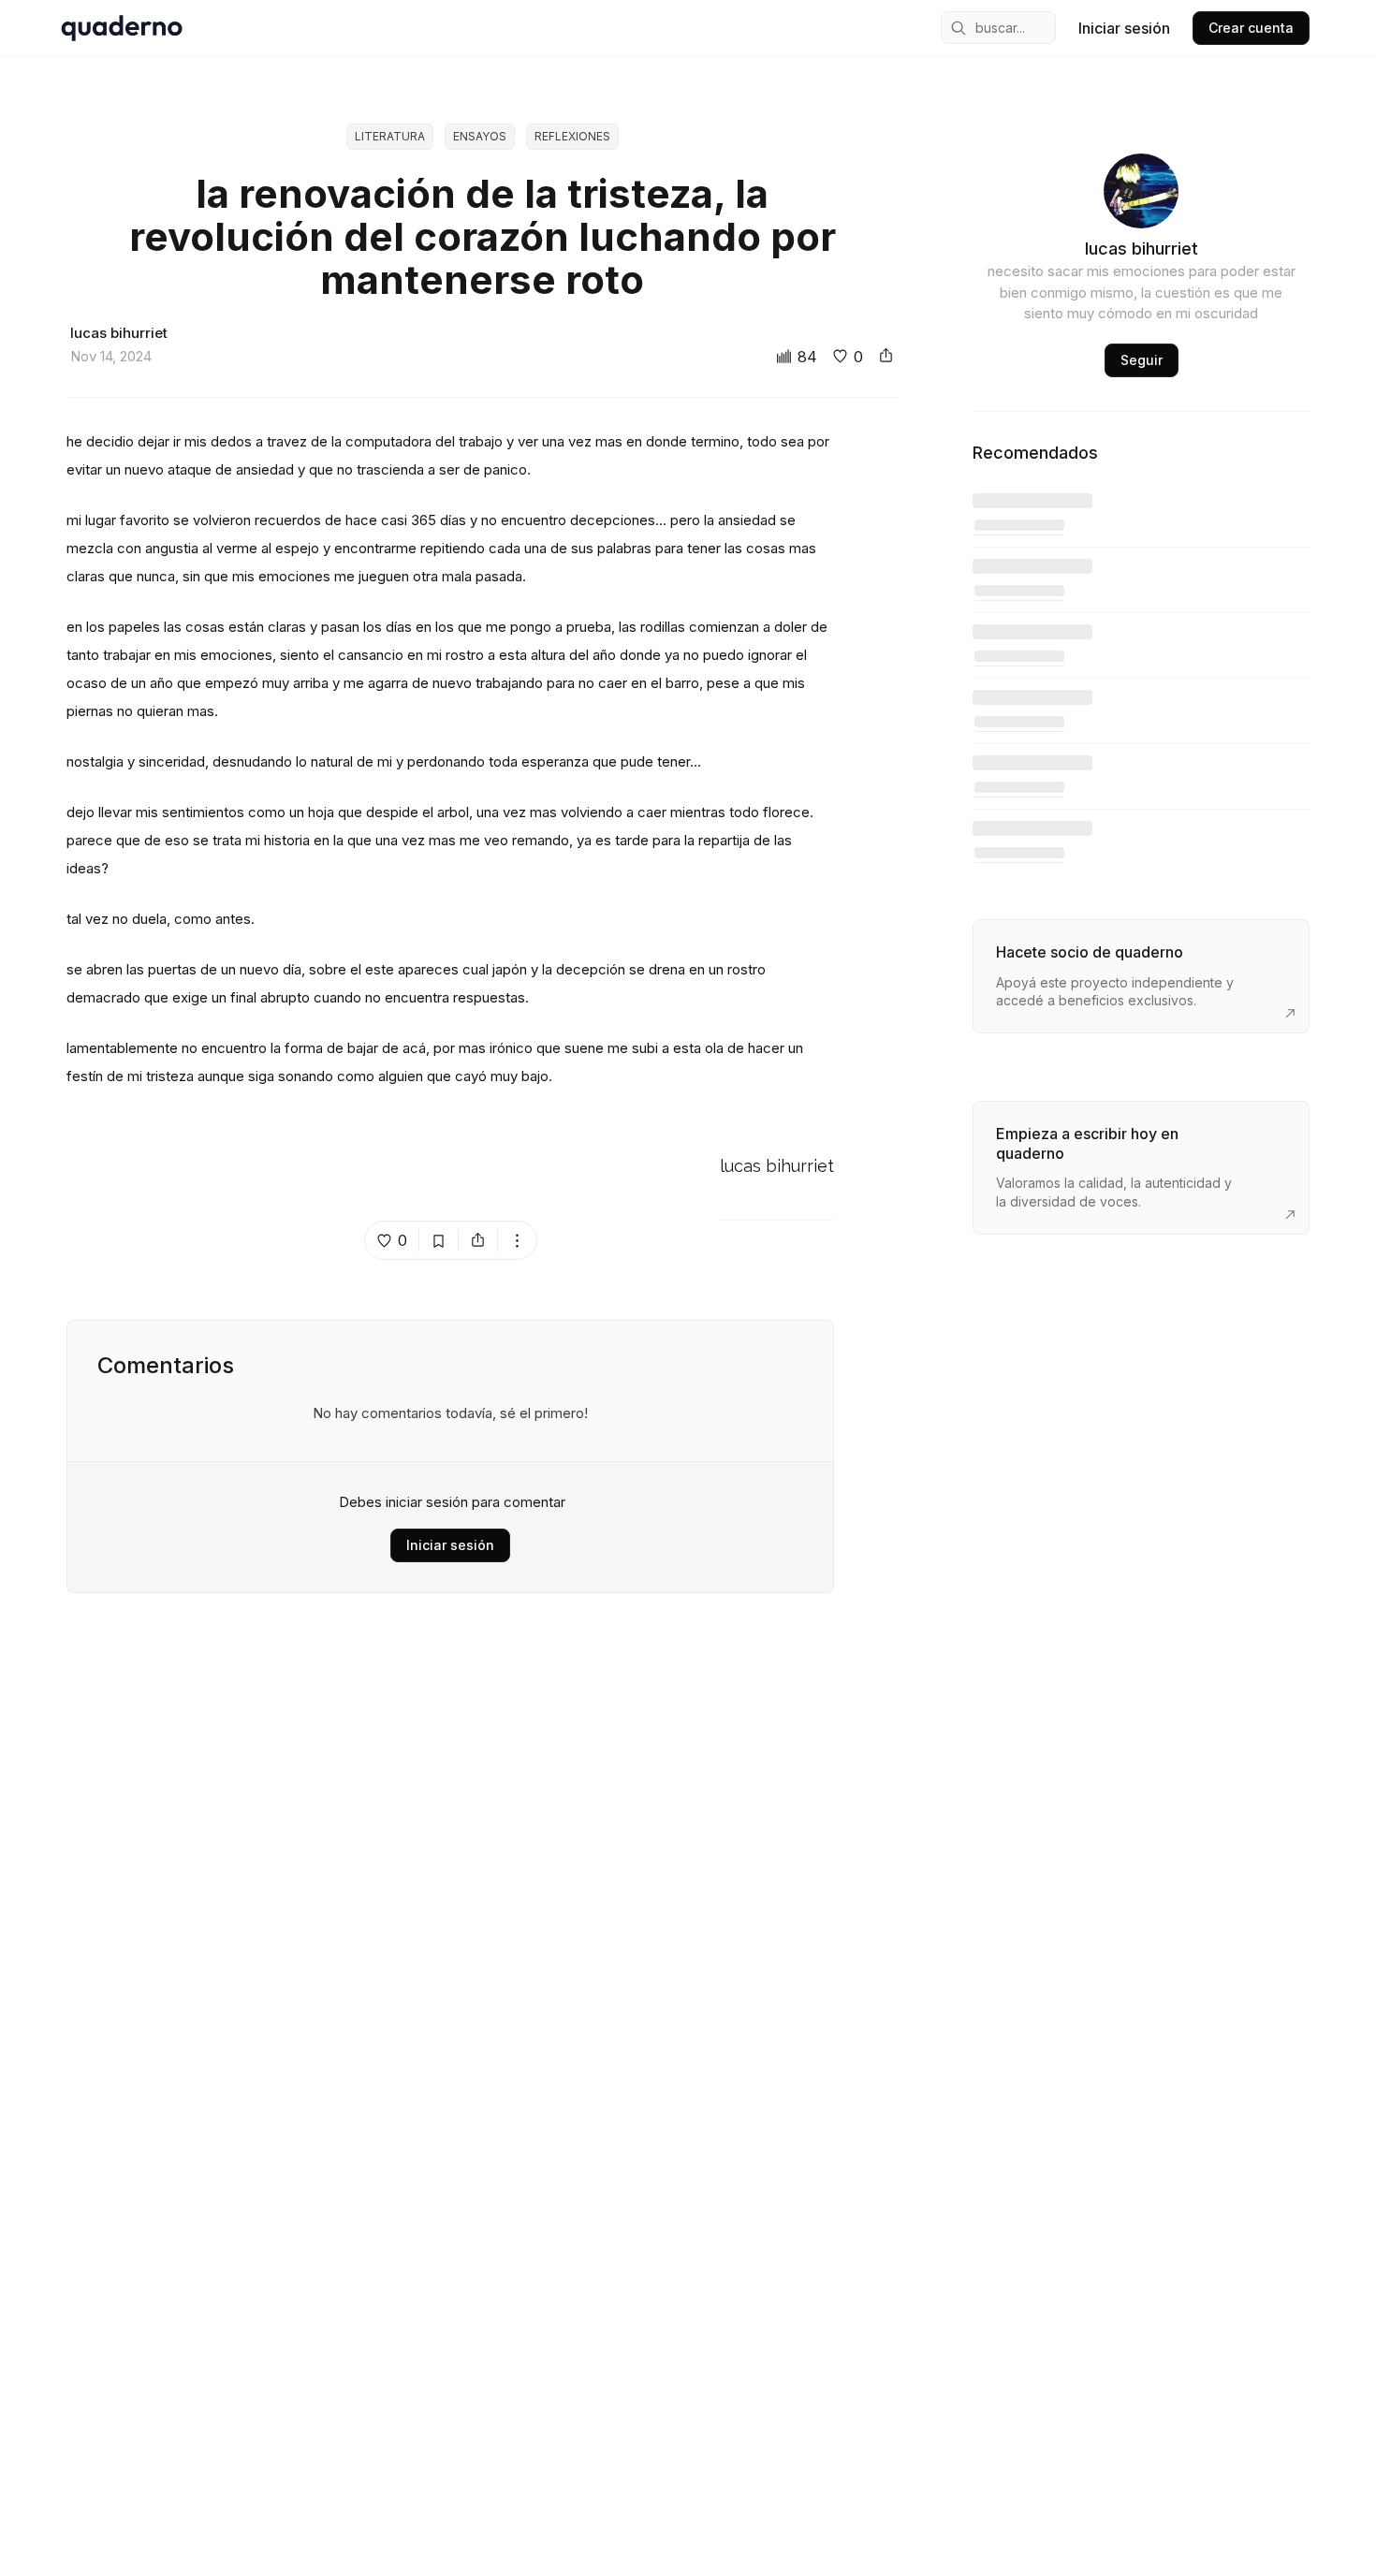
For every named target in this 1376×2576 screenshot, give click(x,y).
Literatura (390, 136)
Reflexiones (572, 136)
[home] (122, 28)
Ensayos (480, 136)
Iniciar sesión (1124, 28)
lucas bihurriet (777, 1167)
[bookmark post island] (439, 1240)
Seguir (1142, 360)
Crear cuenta (1251, 28)
